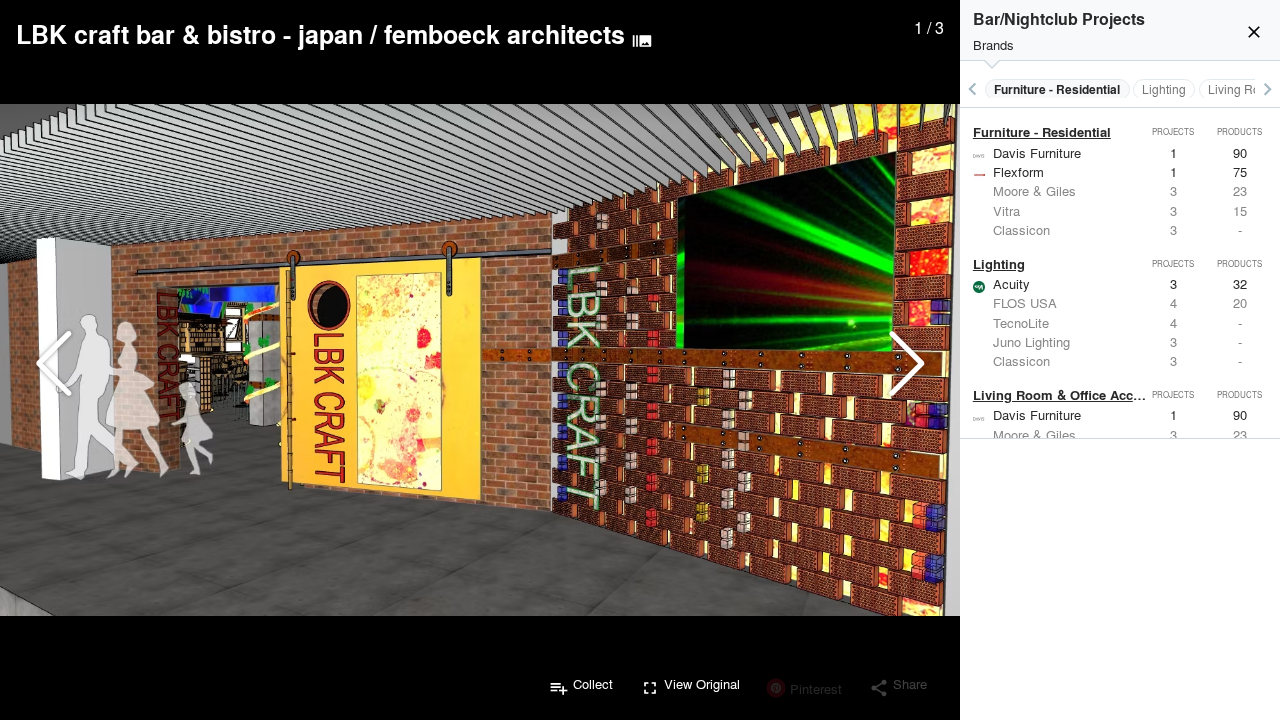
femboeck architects (504, 34)
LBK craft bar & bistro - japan (189, 34)
